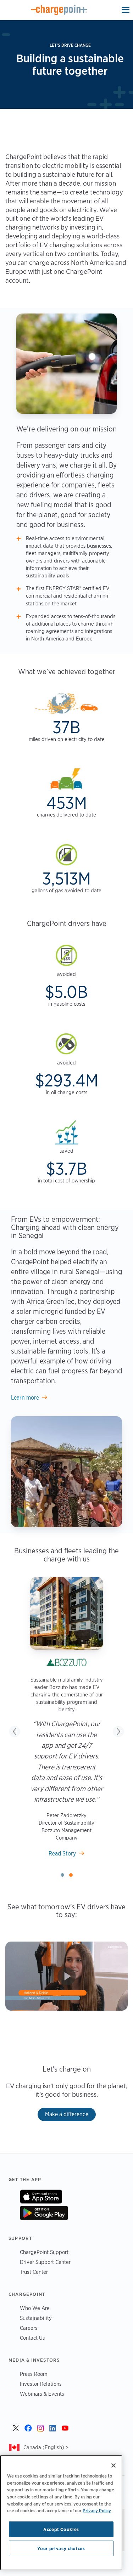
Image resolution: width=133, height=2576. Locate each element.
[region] (61, 2513)
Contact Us (32, 2338)
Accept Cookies (61, 2529)
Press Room (34, 2374)
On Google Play (44, 2213)
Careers (29, 2328)
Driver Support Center (45, 2262)
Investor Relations (41, 2384)
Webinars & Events (42, 2394)
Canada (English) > (46, 2447)
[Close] (113, 2465)
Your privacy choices (61, 2548)
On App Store (41, 2197)
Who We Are (35, 2308)
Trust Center (34, 2272)
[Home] (59, 10)
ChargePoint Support (44, 2252)
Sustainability (36, 2318)
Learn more (25, 1398)
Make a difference (67, 2114)
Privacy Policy (97, 2510)
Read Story (62, 1854)
